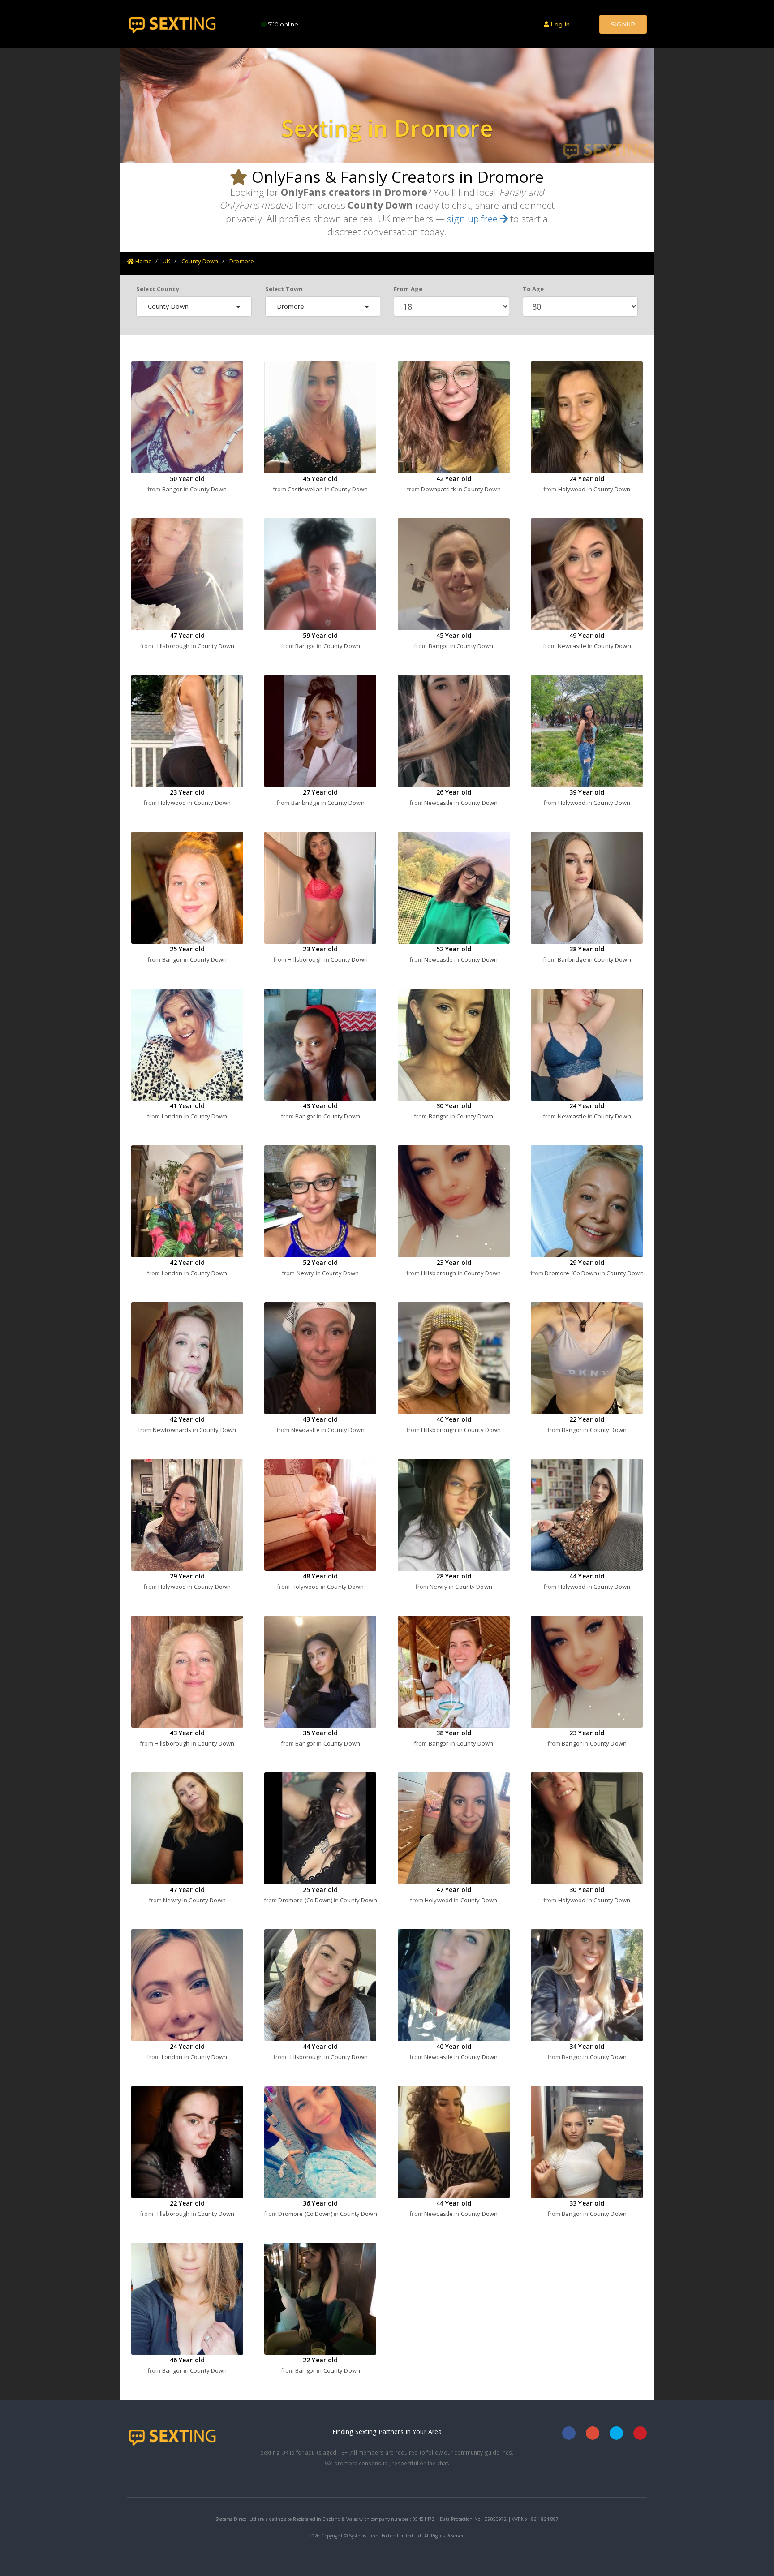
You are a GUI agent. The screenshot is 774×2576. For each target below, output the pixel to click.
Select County (158, 289)
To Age (533, 289)
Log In (559, 24)
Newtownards (173, 1430)
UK (166, 261)
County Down (200, 261)
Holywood (573, 489)
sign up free (473, 219)
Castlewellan (306, 489)
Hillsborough (173, 646)
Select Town (284, 289)
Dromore (242, 261)
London (173, 1116)
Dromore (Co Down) (572, 1273)
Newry (306, 1273)
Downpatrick (439, 489)
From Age (408, 289)
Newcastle (573, 646)
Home (143, 261)
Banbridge (306, 803)
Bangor (173, 489)
